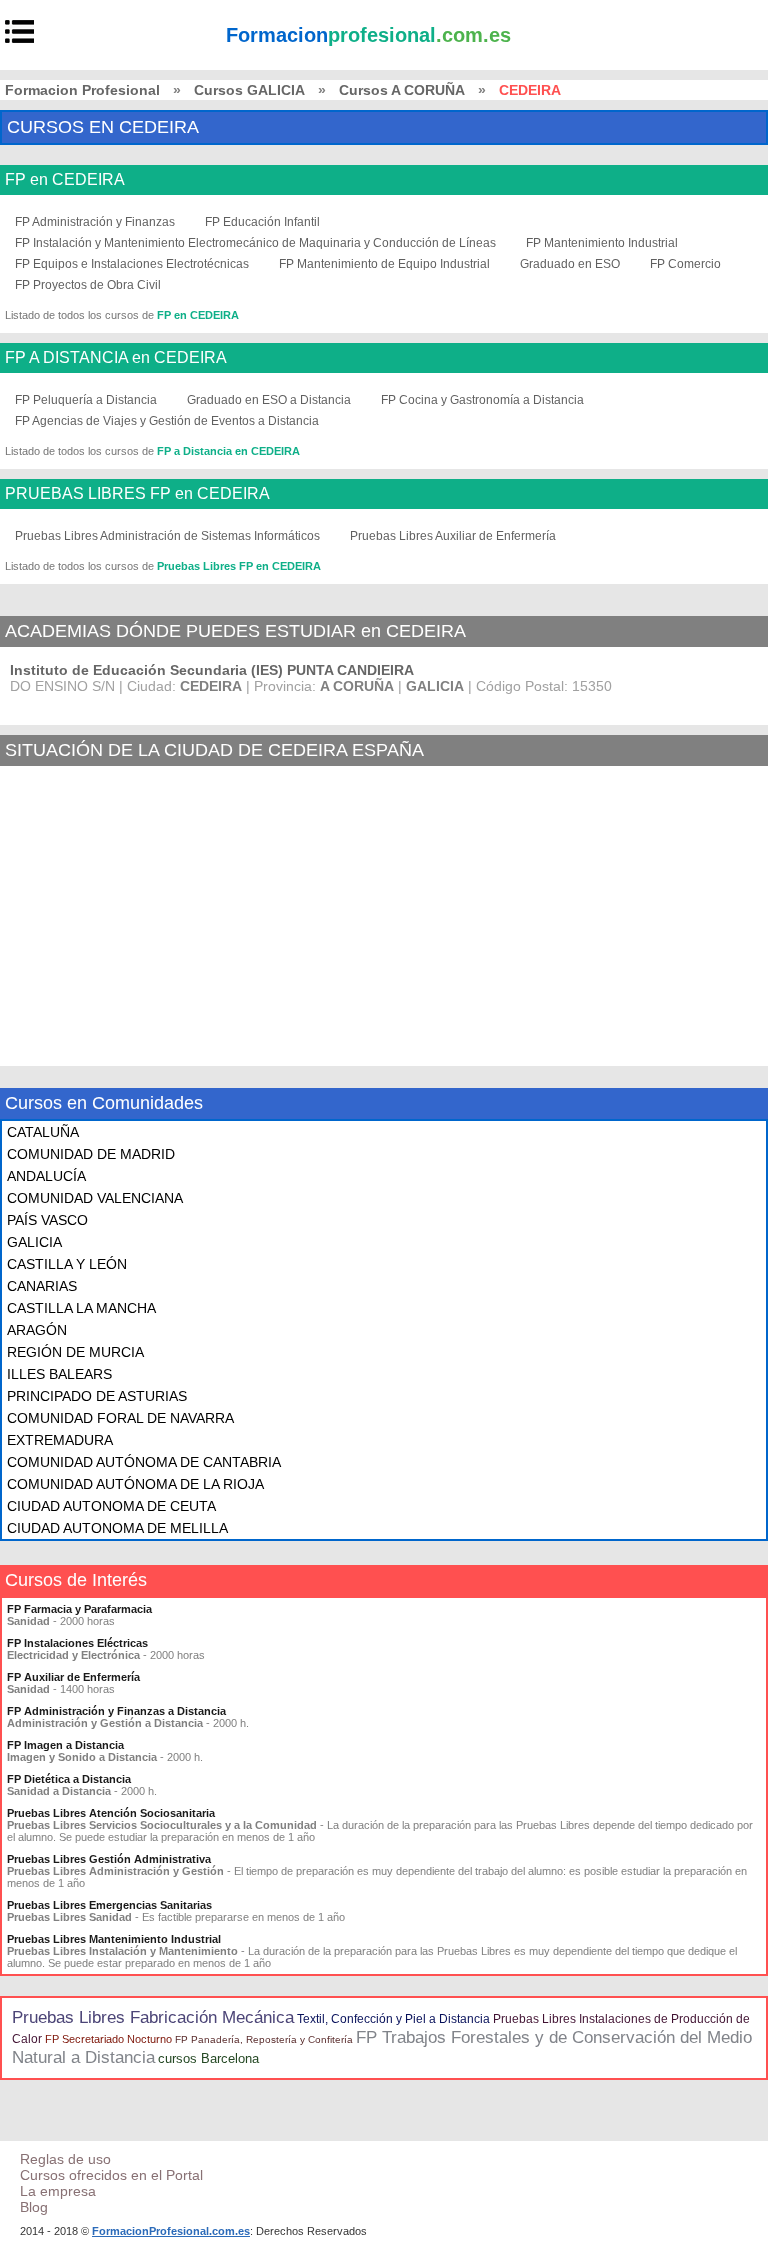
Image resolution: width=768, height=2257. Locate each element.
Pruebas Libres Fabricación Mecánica (153, 2017)
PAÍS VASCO (47, 1220)
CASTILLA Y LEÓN (67, 1264)
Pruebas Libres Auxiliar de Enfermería (453, 536)
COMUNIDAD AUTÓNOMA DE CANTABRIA (144, 1462)
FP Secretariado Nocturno (108, 2039)
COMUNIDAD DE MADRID (91, 1154)
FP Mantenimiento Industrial (602, 243)
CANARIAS (42, 1286)
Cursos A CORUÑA (402, 90)
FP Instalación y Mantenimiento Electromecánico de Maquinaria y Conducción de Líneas (255, 243)
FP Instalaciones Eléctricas (77, 1643)
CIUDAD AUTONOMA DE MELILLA (117, 1528)
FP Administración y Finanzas (95, 222)
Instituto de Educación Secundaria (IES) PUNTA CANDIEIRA (212, 670)
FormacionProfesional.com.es (171, 2231)
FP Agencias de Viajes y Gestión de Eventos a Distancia (167, 421)
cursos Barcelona (208, 2058)
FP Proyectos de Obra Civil (88, 285)
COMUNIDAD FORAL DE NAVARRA (120, 1418)
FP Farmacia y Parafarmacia (79, 1609)
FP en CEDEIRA (65, 180)
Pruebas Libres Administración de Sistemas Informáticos (167, 536)
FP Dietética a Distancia (69, 1779)
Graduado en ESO (570, 264)
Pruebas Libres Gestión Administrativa (109, 1859)
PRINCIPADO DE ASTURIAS (97, 1396)
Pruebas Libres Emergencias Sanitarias (109, 1905)
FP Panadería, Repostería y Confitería (264, 2039)
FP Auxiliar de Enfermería (73, 1677)
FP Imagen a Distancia (65, 1745)
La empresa (58, 2191)
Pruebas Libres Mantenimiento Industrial (114, 1939)
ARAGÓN (37, 1330)
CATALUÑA (43, 1132)
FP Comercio (685, 264)
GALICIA (34, 1242)
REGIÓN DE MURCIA (75, 1352)
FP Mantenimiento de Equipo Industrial (384, 264)
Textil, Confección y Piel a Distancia (393, 2019)
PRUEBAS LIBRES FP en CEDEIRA (137, 494)
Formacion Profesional (82, 90)
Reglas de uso (65, 2159)
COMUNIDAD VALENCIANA (95, 1198)
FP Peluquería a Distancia (86, 400)
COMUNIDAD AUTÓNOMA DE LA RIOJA (135, 1484)
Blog (34, 2207)
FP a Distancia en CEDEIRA (228, 451)
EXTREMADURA (60, 1440)
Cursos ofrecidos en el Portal (111, 2175)
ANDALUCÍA (46, 1176)
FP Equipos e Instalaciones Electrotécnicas (132, 264)
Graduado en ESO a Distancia (269, 400)
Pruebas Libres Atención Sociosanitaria (111, 1813)
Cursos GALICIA (249, 90)
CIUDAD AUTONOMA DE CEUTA (111, 1506)
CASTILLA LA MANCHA (81, 1308)
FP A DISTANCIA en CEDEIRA (116, 358)
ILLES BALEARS (59, 1374)
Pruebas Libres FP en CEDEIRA (239, 566)
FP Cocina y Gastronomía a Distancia (482, 400)
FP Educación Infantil (262, 222)
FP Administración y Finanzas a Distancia (116, 1711)
